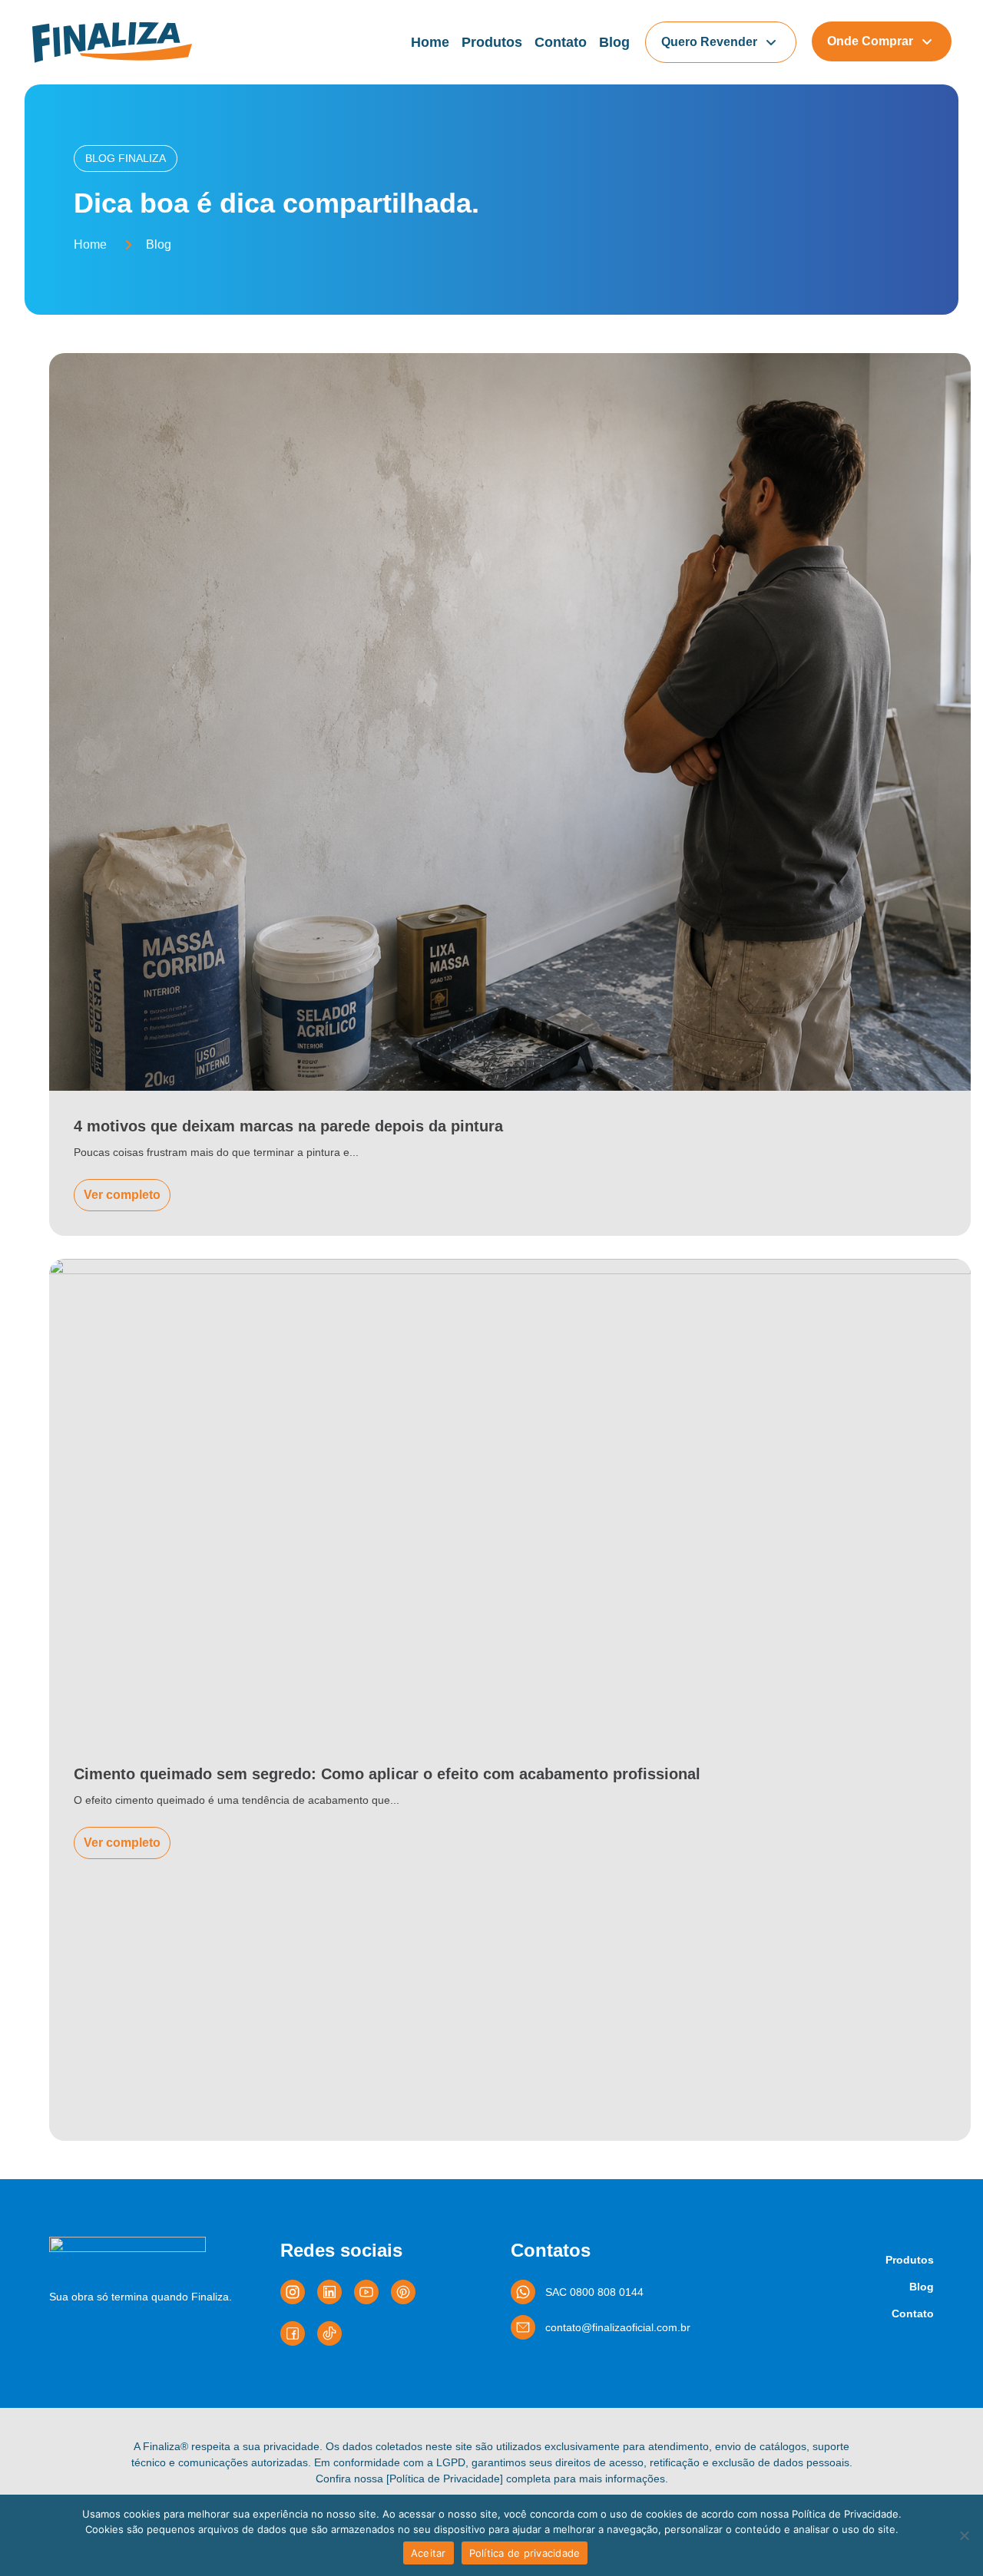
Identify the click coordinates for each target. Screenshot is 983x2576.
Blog (614, 42)
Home (430, 42)
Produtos (492, 42)
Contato (561, 42)
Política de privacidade (525, 2553)
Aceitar (429, 2553)
